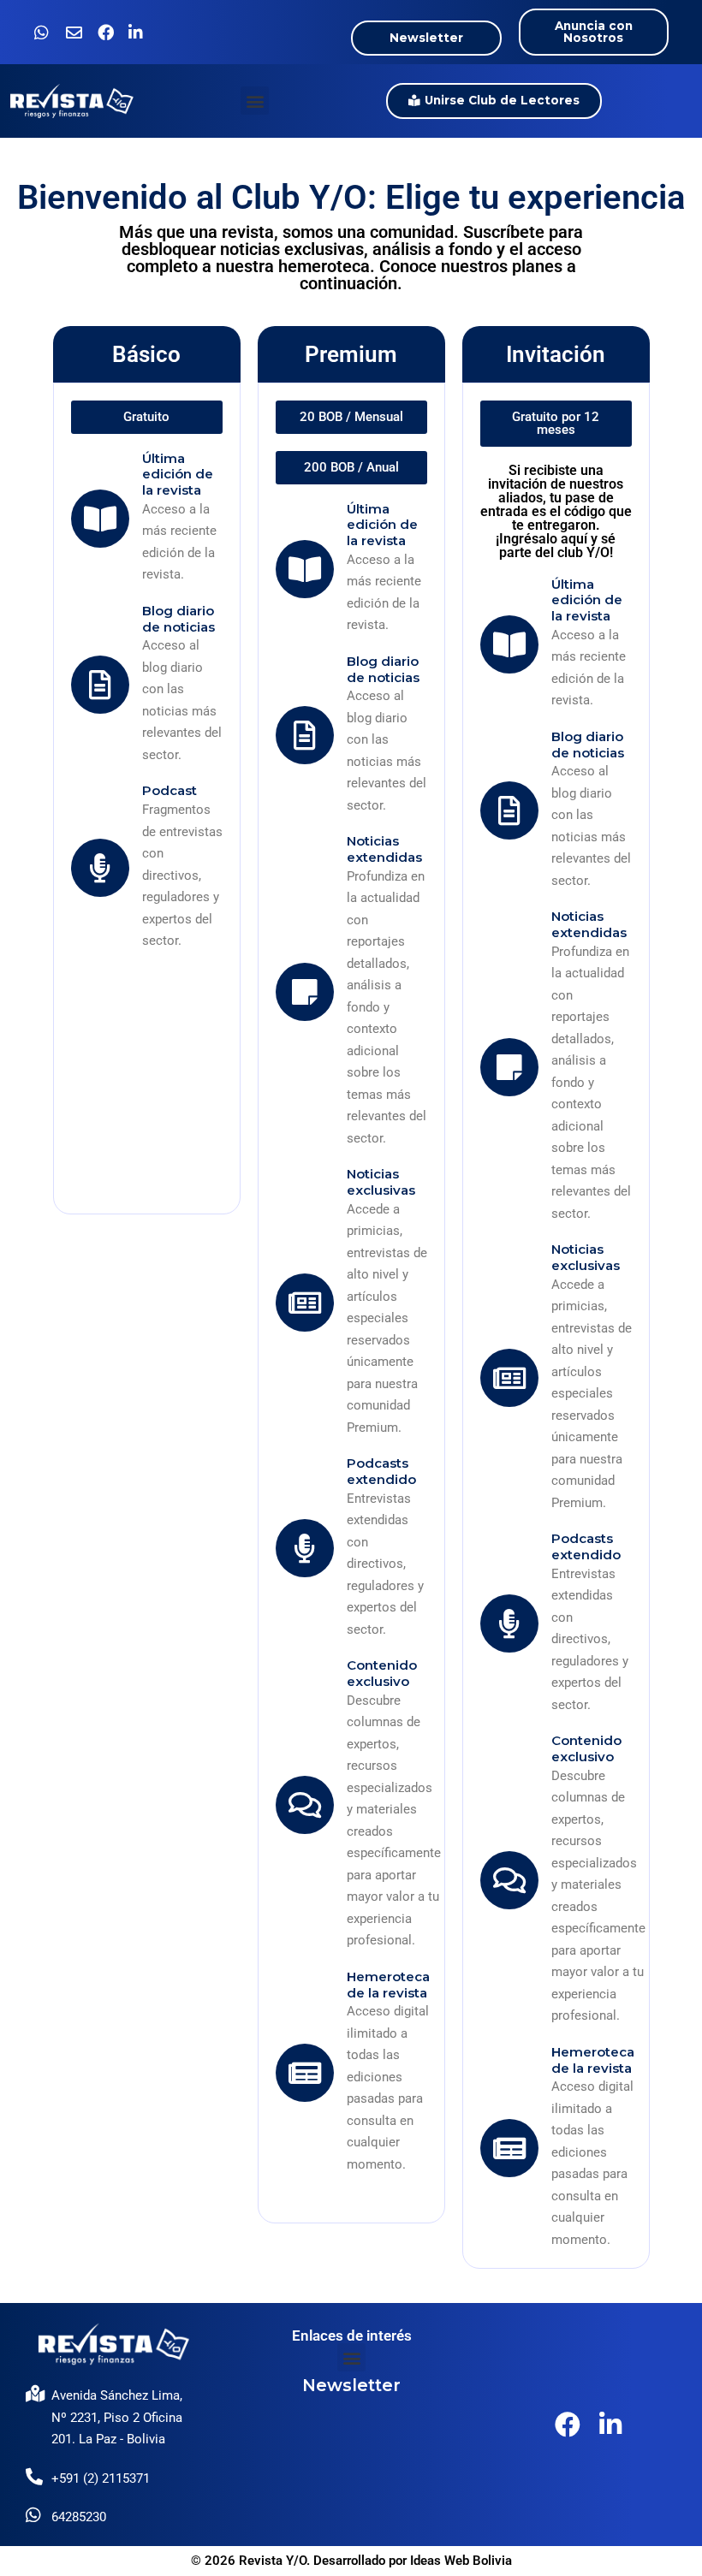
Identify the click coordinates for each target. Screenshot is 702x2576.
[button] (255, 101)
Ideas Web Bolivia (461, 2561)
